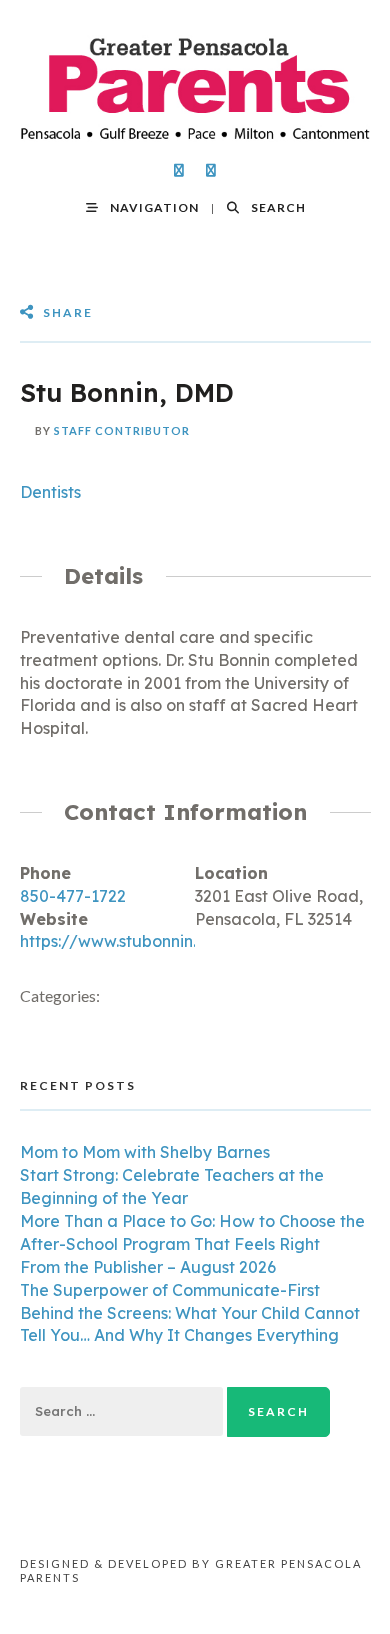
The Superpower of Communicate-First (170, 1290)
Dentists (50, 492)
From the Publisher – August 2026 (148, 1267)
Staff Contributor (122, 430)
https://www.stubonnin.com (124, 941)
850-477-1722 (73, 896)
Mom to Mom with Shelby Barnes (145, 1152)
